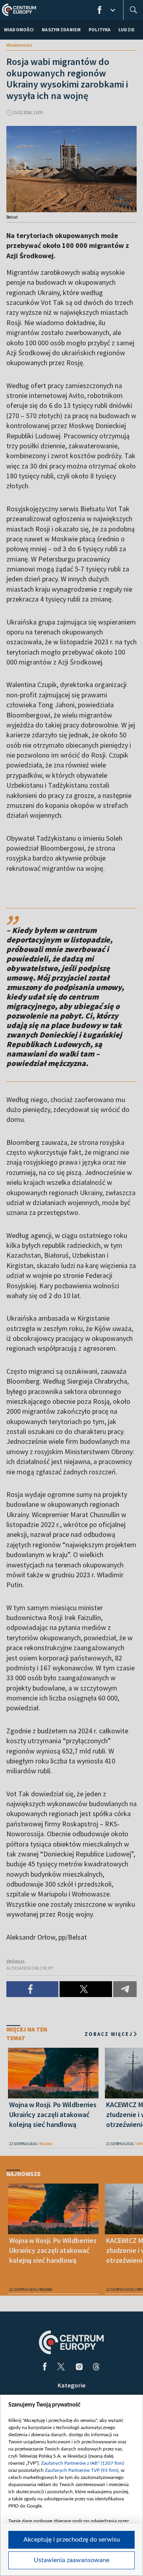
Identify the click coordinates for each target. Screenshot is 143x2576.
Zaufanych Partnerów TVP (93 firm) (82, 2470)
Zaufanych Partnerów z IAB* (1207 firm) (82, 2463)
